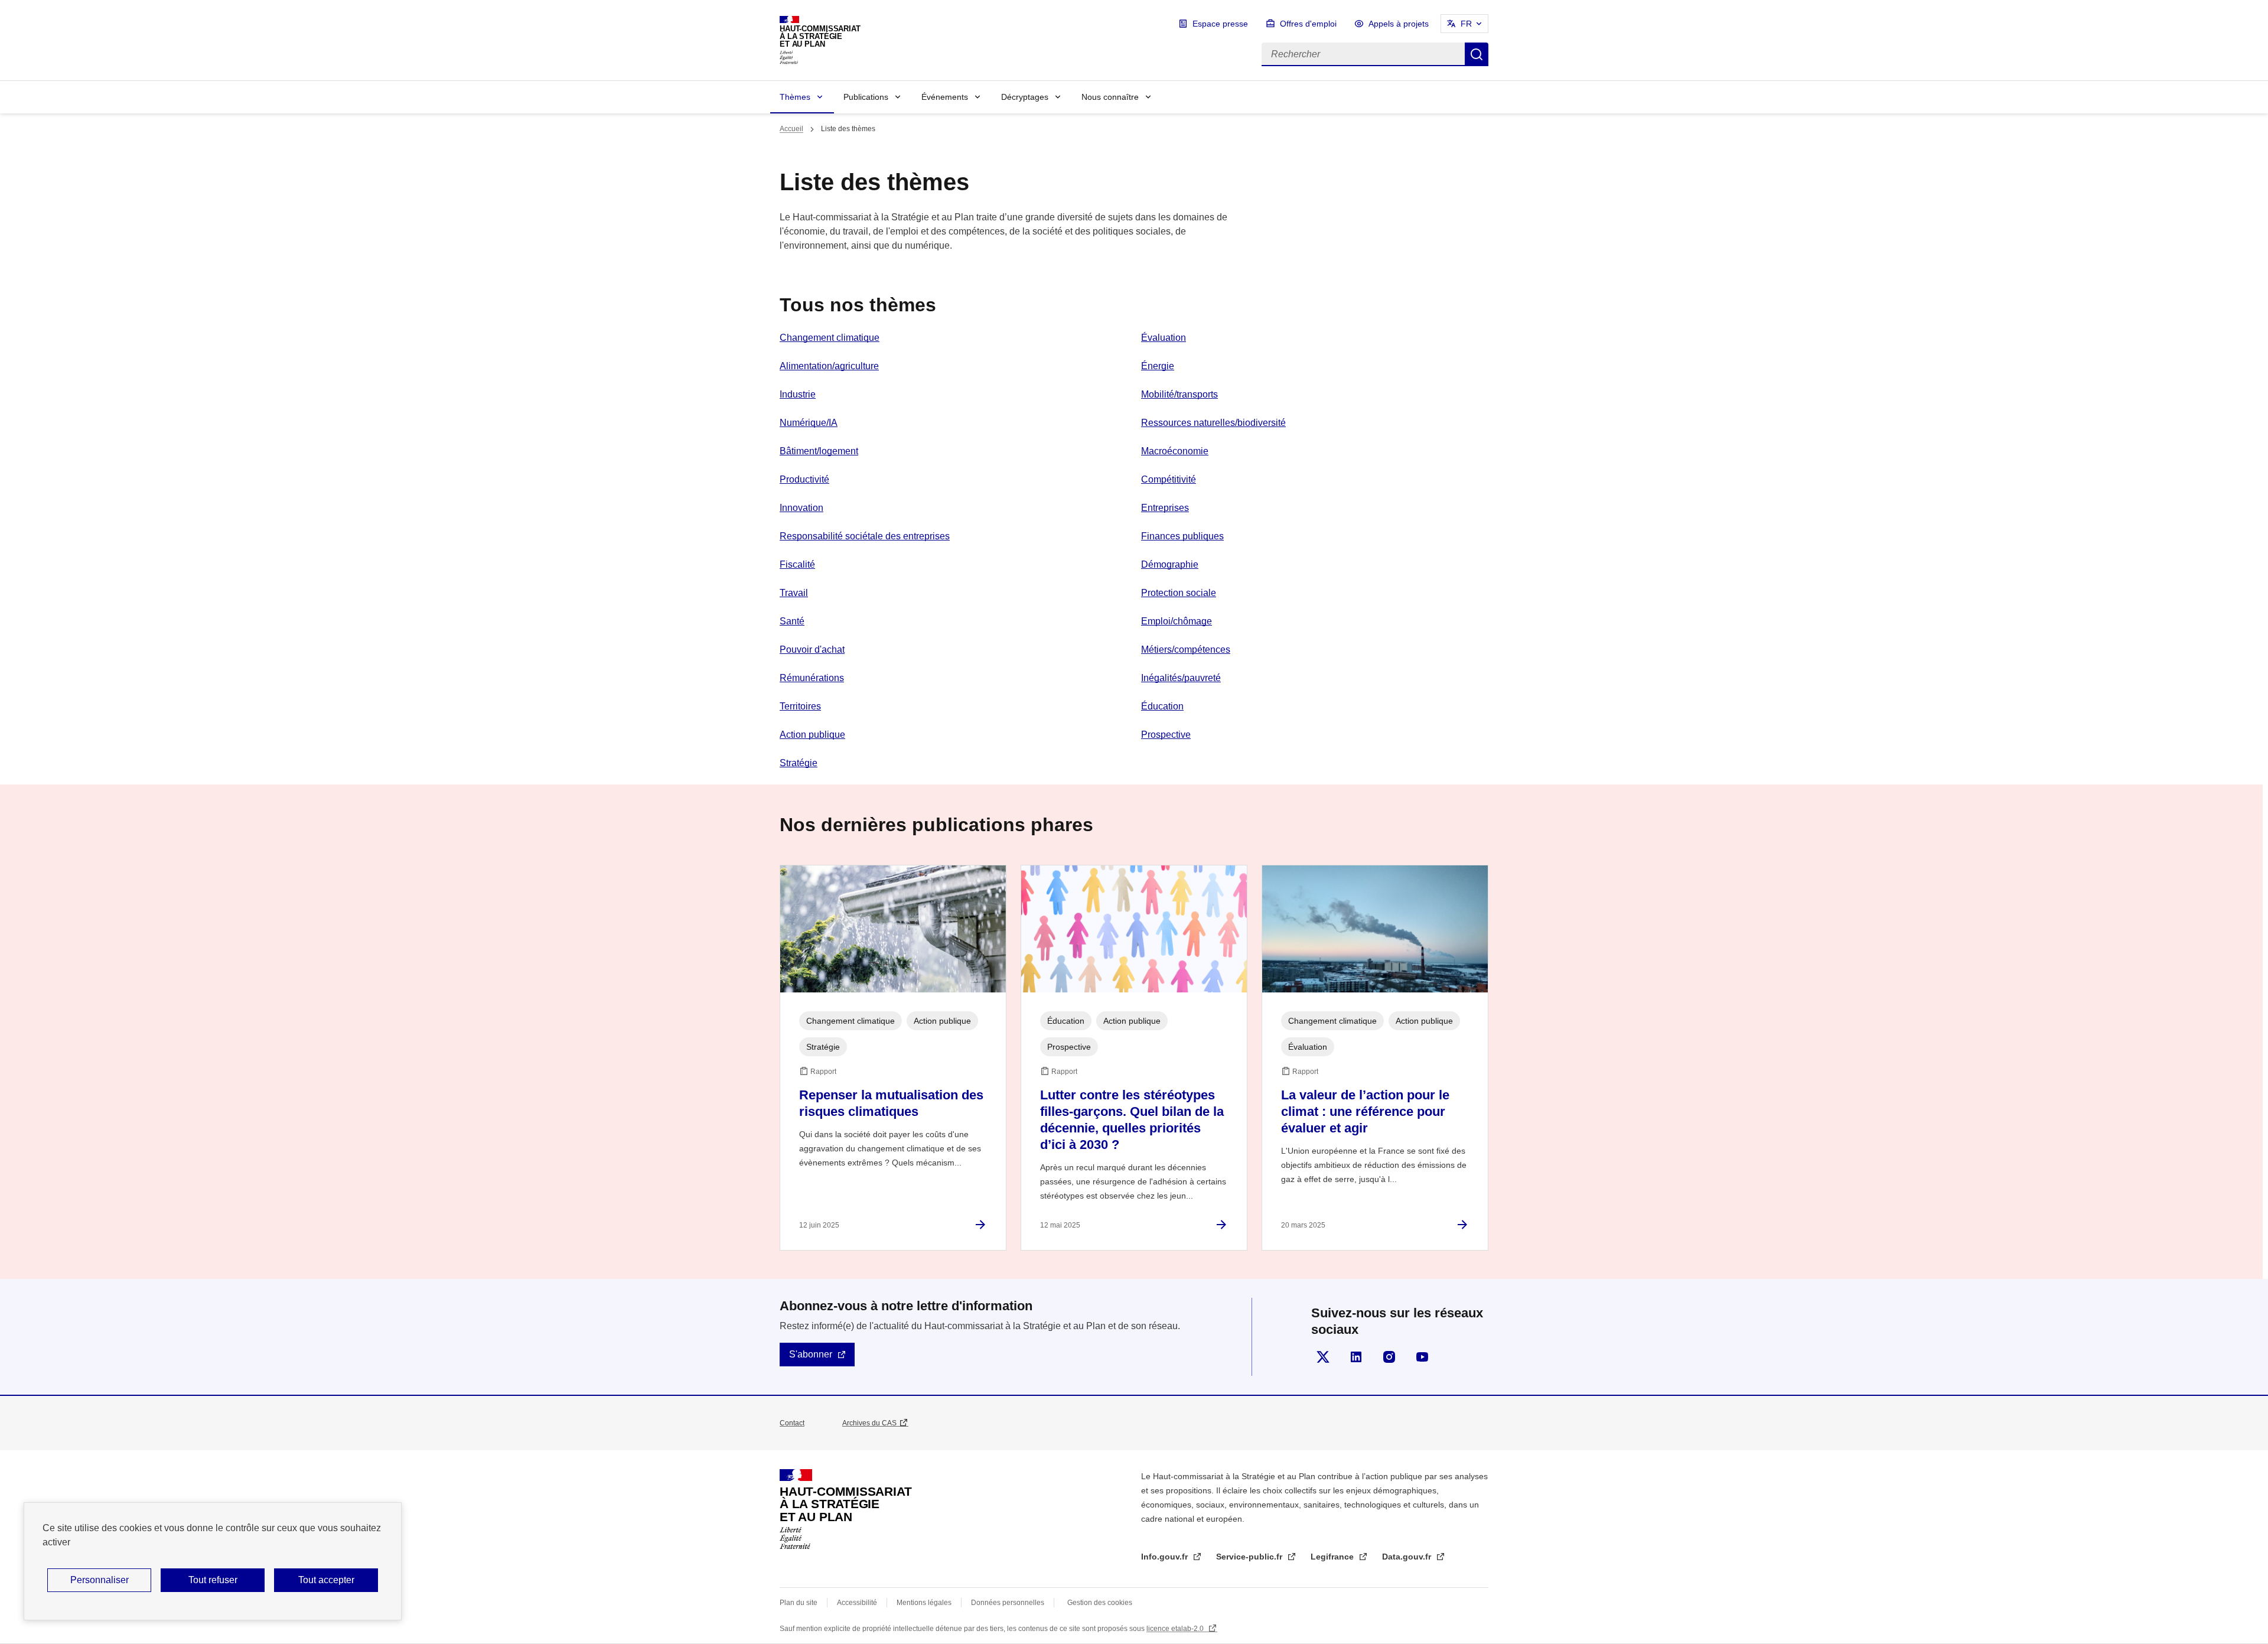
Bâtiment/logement (819, 451)
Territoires (800, 706)
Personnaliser (100, 1580)
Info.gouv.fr (1166, 1557)
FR (1466, 24)
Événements (945, 97)
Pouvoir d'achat (812, 650)
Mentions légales (924, 1603)
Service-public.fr (1250, 1557)
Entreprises (1165, 508)
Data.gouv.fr (1408, 1557)
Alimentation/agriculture (829, 366)
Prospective (1166, 735)
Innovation (801, 508)
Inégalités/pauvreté (1181, 678)
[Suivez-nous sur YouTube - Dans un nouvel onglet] (1422, 1357)
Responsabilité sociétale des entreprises (865, 536)
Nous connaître (1110, 97)
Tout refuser (213, 1580)
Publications (866, 97)
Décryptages (1025, 97)
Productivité (804, 479)
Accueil (791, 129)
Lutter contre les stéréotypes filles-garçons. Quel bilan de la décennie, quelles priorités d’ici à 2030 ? (1132, 1120)
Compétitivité (1169, 479)
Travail (794, 593)
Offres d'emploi (1308, 24)
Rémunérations (812, 678)
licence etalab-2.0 (1176, 1629)
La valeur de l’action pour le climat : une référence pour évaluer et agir (1365, 1111)
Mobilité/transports (1179, 394)
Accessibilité (857, 1603)
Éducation (1162, 706)
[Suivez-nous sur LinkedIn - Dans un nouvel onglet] (1356, 1357)
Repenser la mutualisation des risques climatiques (891, 1103)
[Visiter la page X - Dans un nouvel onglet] (1323, 1357)
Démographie (1170, 564)
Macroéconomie (1175, 451)
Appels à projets (1399, 24)
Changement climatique (830, 338)
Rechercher (1477, 54)
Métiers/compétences (1186, 650)
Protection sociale (1179, 593)
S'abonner (811, 1354)
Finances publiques (1182, 536)
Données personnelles (1008, 1603)
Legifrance (1333, 1557)
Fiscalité (797, 564)
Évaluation (1164, 338)
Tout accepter (326, 1580)
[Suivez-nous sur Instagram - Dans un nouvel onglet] (1389, 1357)
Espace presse (1220, 24)
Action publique (812, 735)
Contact (792, 1423)
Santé (792, 621)
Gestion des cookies (1100, 1603)
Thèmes (795, 97)
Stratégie (799, 763)
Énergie (1158, 366)
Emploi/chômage (1177, 621)
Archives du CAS (869, 1423)
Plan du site (799, 1603)
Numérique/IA (809, 423)
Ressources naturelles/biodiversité (1213, 423)
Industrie (798, 394)
